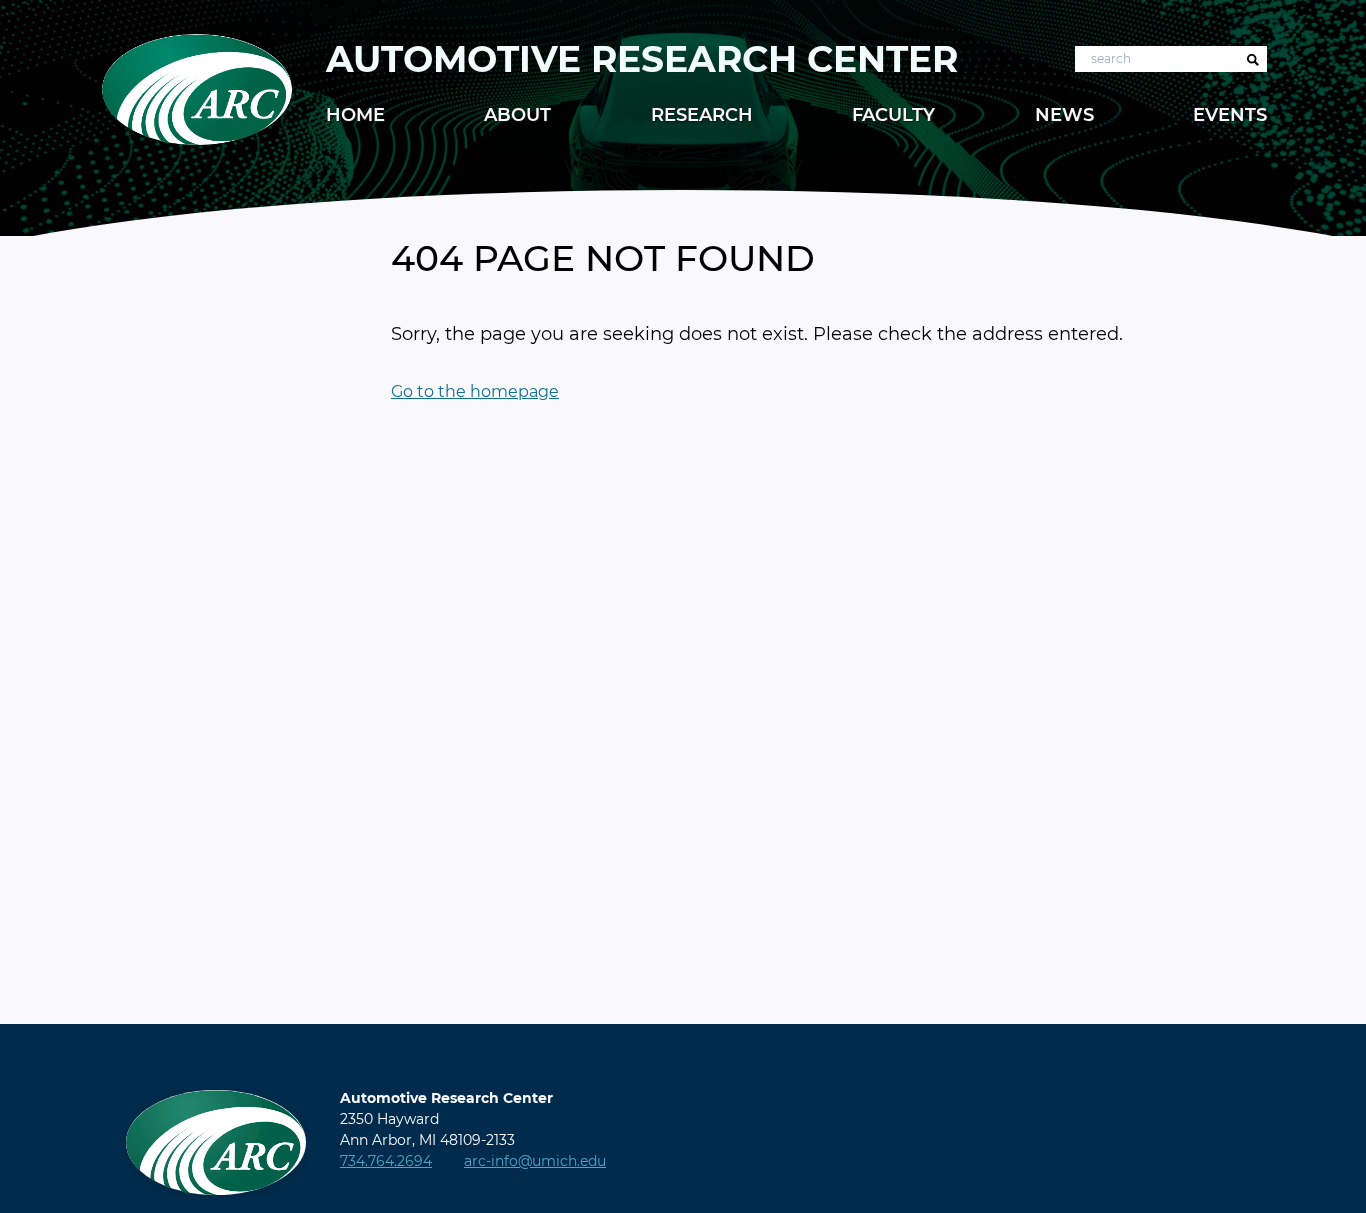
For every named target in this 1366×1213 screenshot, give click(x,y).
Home (355, 115)
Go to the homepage (475, 391)
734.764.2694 (386, 1161)
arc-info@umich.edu (535, 1161)
